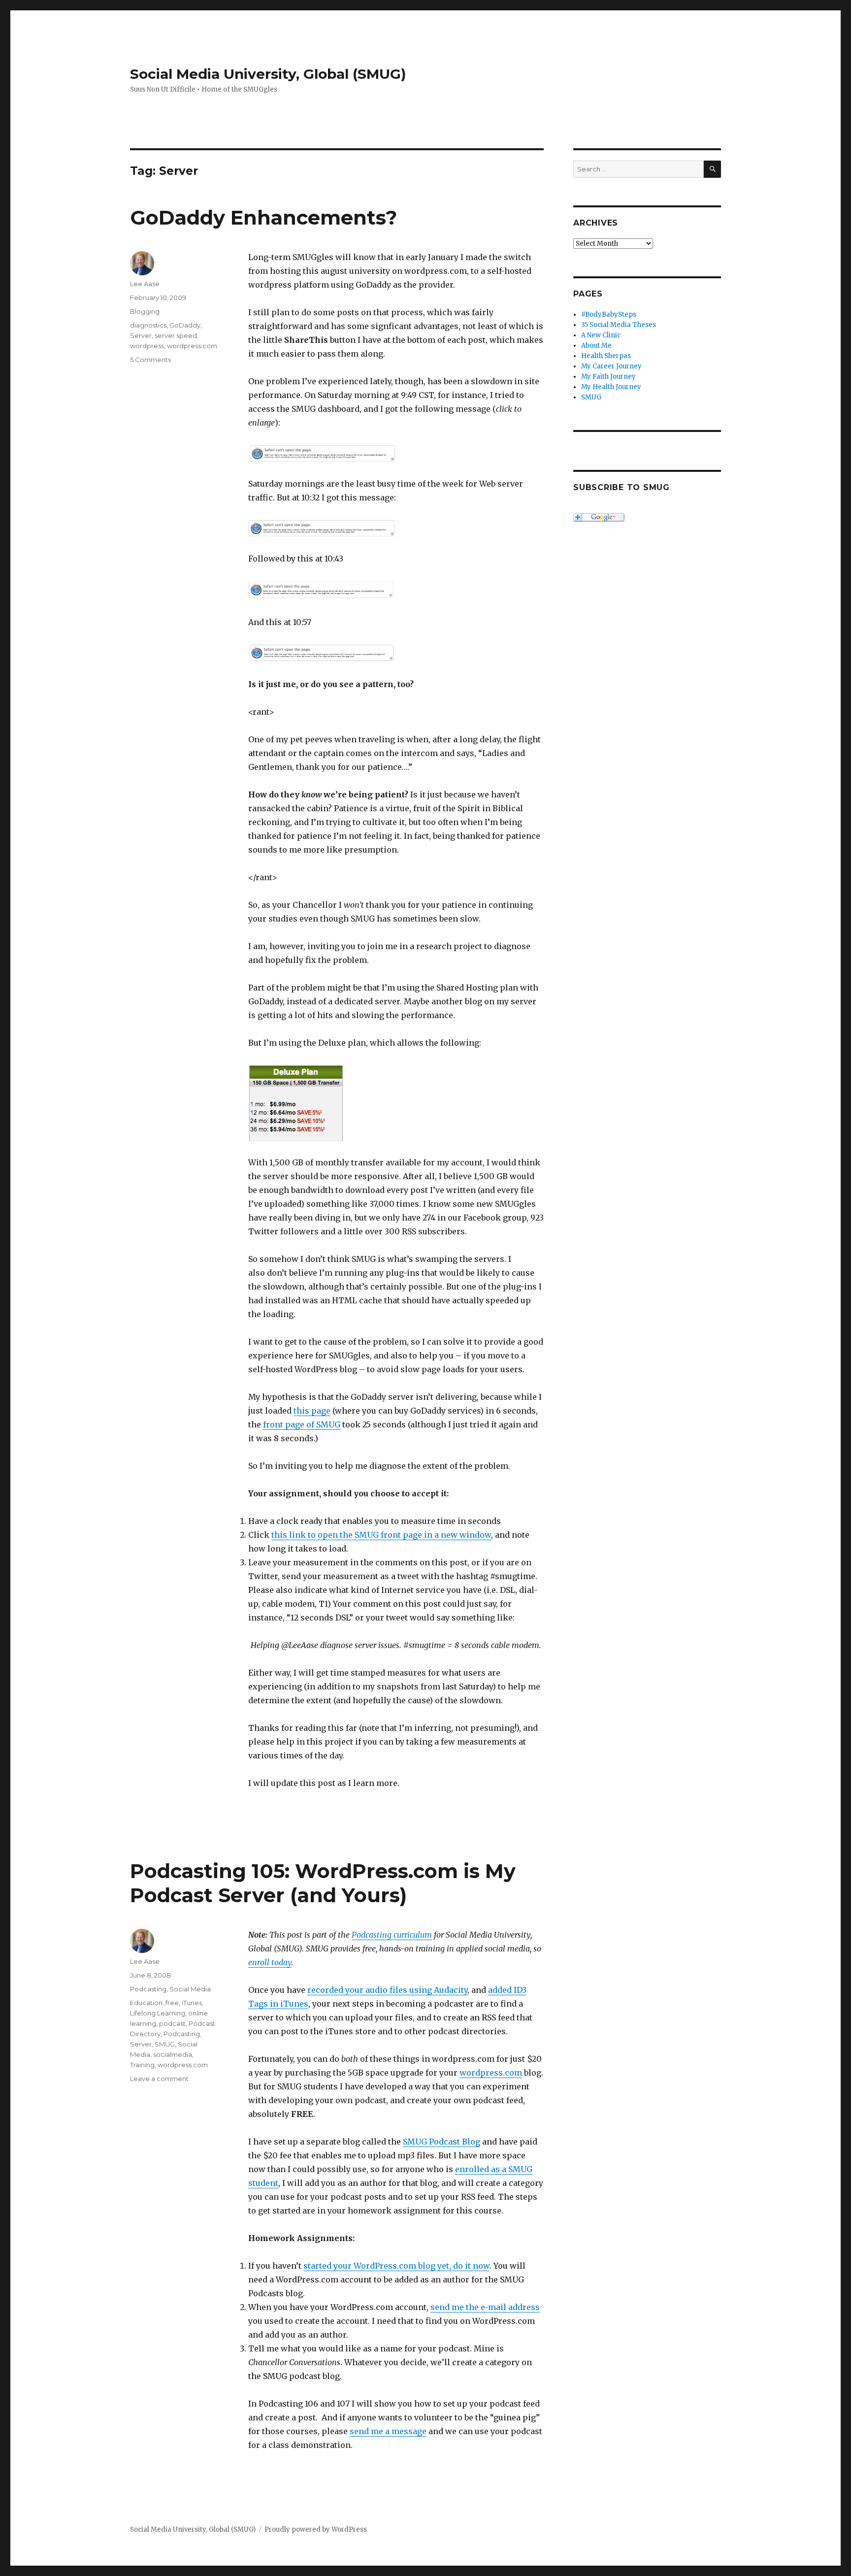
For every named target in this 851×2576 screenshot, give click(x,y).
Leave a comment (159, 2079)
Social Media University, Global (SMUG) (268, 74)
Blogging (145, 311)
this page (312, 1411)
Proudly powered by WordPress (316, 2529)
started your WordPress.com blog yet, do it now (396, 2266)
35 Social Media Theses (619, 325)
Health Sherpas (606, 356)
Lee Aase (145, 284)
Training (142, 2065)
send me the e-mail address (485, 2307)
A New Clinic (601, 335)
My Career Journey (611, 366)
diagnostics (148, 325)
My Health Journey (611, 387)
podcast (172, 2023)
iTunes (192, 2003)
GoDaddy (185, 325)
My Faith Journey (608, 377)
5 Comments (150, 360)
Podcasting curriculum (392, 1935)
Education (146, 2003)
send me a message (388, 2431)
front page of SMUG (302, 1424)
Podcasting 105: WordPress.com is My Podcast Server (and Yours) (323, 1883)
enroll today (270, 1962)
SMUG (165, 2044)
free (172, 2003)
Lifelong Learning (158, 2013)
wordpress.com (192, 346)
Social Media (190, 1989)
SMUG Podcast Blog (442, 2142)
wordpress (147, 346)
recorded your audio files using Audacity (387, 1990)
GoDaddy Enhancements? (263, 217)
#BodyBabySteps (609, 314)
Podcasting (148, 1989)
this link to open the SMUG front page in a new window (381, 1535)
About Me (596, 346)
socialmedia (173, 2054)
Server (141, 335)
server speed (176, 335)
